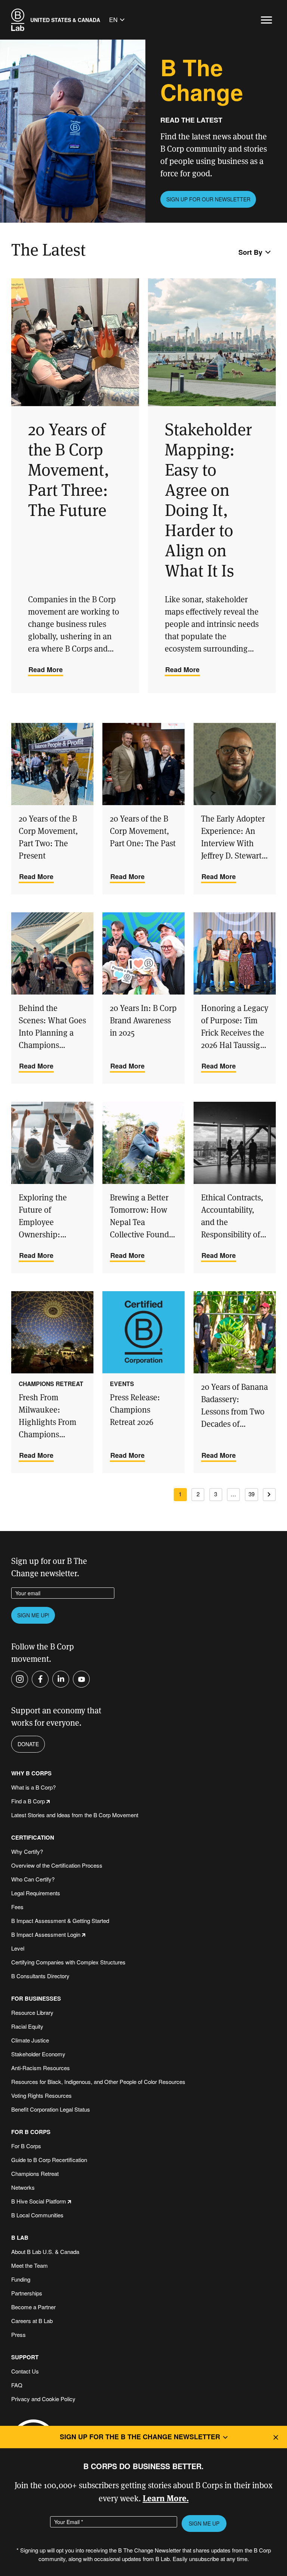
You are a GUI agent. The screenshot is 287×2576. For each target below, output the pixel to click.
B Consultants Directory (40, 1976)
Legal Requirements (36, 1893)
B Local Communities (37, 2215)
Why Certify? (27, 1851)
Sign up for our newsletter (208, 199)
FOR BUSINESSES (36, 1999)
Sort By (250, 252)
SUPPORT (25, 2357)
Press (18, 2334)
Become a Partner (33, 2307)
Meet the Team (30, 2265)
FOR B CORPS (31, 2132)
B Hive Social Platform (39, 2201)
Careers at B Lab (32, 2321)
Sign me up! (33, 1615)
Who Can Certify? (33, 1879)
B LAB (20, 2238)
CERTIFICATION (33, 1838)
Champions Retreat (35, 2173)
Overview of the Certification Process (57, 1865)
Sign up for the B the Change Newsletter (140, 2437)
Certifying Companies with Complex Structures (68, 1962)
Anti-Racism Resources (41, 2068)
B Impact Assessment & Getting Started (60, 1921)
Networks (23, 2187)
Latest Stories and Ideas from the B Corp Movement (75, 1815)
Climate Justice (30, 2040)
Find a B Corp (28, 1801)
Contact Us (25, 2371)
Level (18, 1948)
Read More (46, 669)
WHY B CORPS (31, 1773)
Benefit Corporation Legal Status (51, 2109)
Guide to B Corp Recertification (49, 2160)
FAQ (17, 2385)
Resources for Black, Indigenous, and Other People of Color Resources (98, 2082)
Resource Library (32, 2012)
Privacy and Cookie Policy (43, 2399)
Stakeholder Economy (38, 2054)
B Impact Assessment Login (46, 1934)
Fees (17, 1907)
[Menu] (266, 20)
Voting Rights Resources (41, 2095)
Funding (21, 2279)
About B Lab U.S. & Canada (45, 2252)
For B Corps (26, 2146)
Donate (28, 1744)
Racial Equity (27, 2026)
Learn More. (166, 2498)
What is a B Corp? (33, 1787)
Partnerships (27, 2293)
